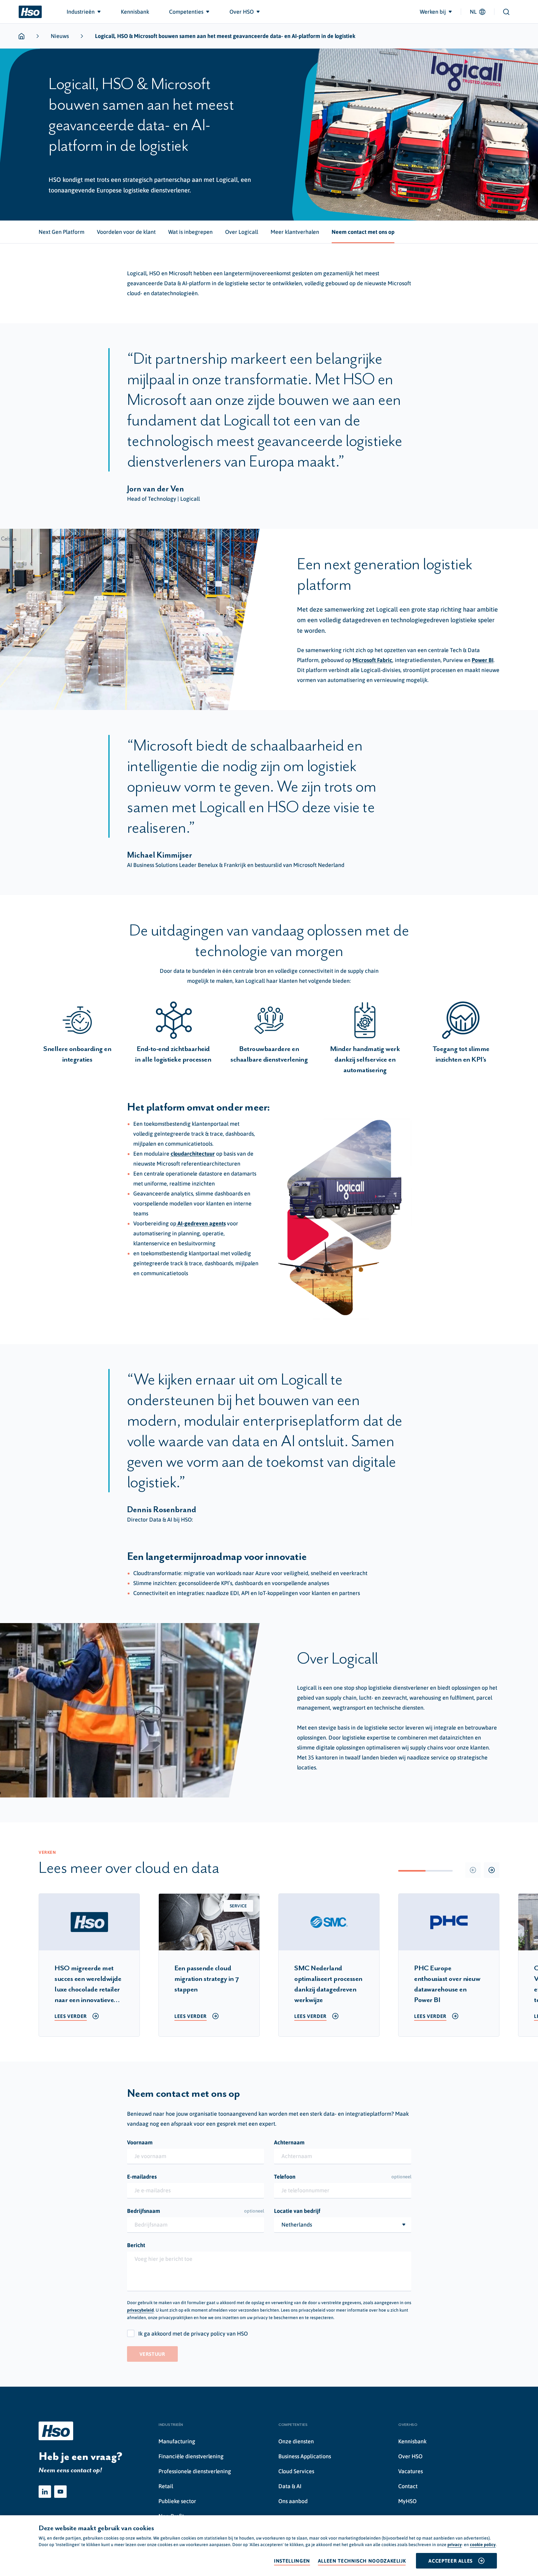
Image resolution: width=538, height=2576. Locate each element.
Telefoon (343, 2177)
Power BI (483, 660)
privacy (455, 2545)
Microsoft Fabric (372, 660)
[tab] (61, 232)
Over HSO (410, 2456)
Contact (408, 2486)
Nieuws (60, 36)
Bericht (136, 2245)
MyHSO (407, 2501)
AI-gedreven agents (201, 1223)
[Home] (30, 12)
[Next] (492, 1870)
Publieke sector (177, 2501)
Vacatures (411, 2471)
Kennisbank (412, 2441)
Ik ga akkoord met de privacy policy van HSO (193, 2334)
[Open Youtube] (60, 2492)
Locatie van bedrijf (297, 2211)
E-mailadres (142, 2177)
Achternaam (289, 2142)
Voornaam (140, 2142)
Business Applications (305, 2456)
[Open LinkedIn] (45, 2492)
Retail (166, 2486)
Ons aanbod (293, 2501)
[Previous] (473, 1870)
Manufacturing (177, 2441)
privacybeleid (140, 2310)
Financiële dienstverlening (191, 2456)
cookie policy (483, 2545)
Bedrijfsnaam (196, 2211)
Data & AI (290, 2486)
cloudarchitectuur (193, 1154)
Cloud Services (296, 2471)
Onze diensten (296, 2441)
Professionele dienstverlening (195, 2471)
